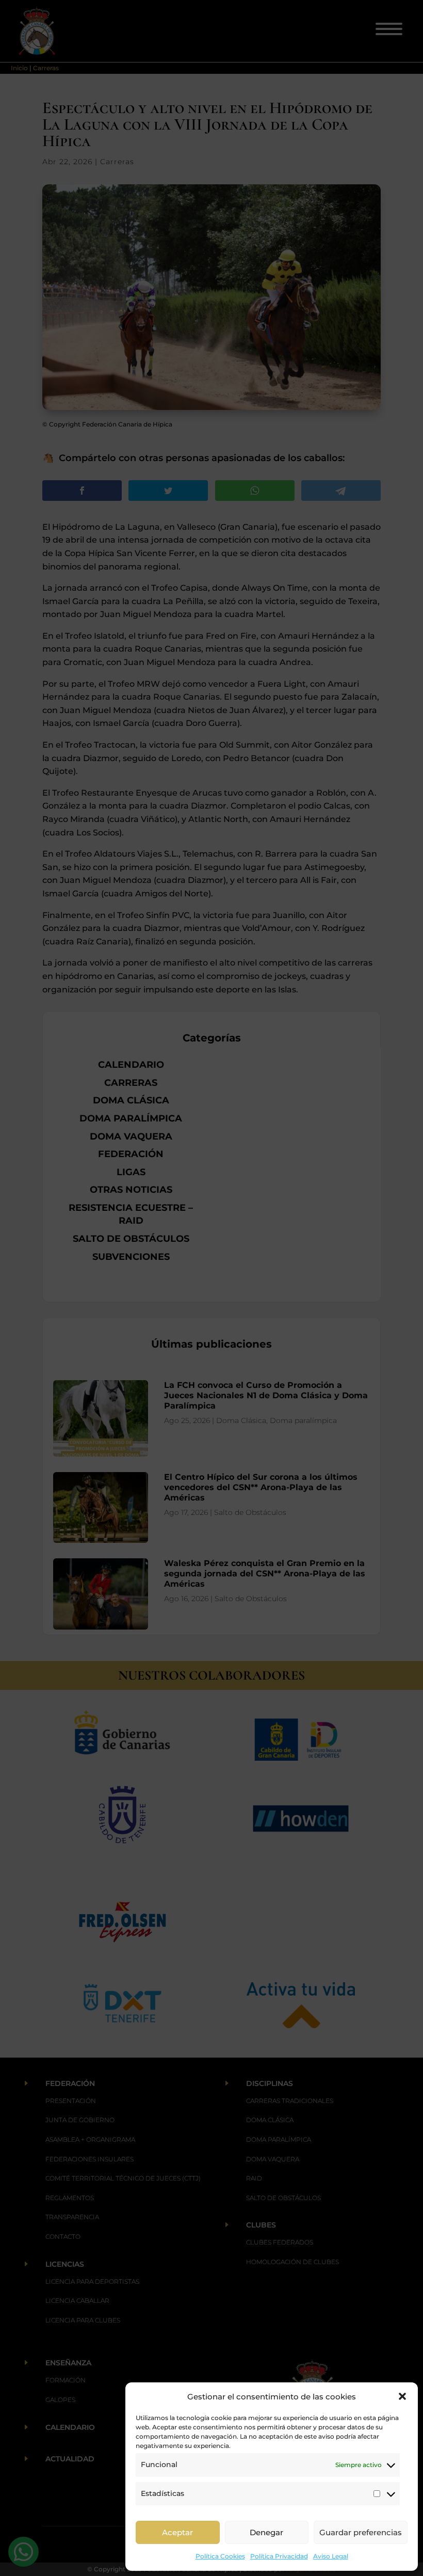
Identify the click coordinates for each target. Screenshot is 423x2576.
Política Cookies (220, 2556)
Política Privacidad (279, 2556)
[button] (402, 2396)
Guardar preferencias (361, 2532)
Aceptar (177, 2532)
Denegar (266, 2532)
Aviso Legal (331, 2556)
